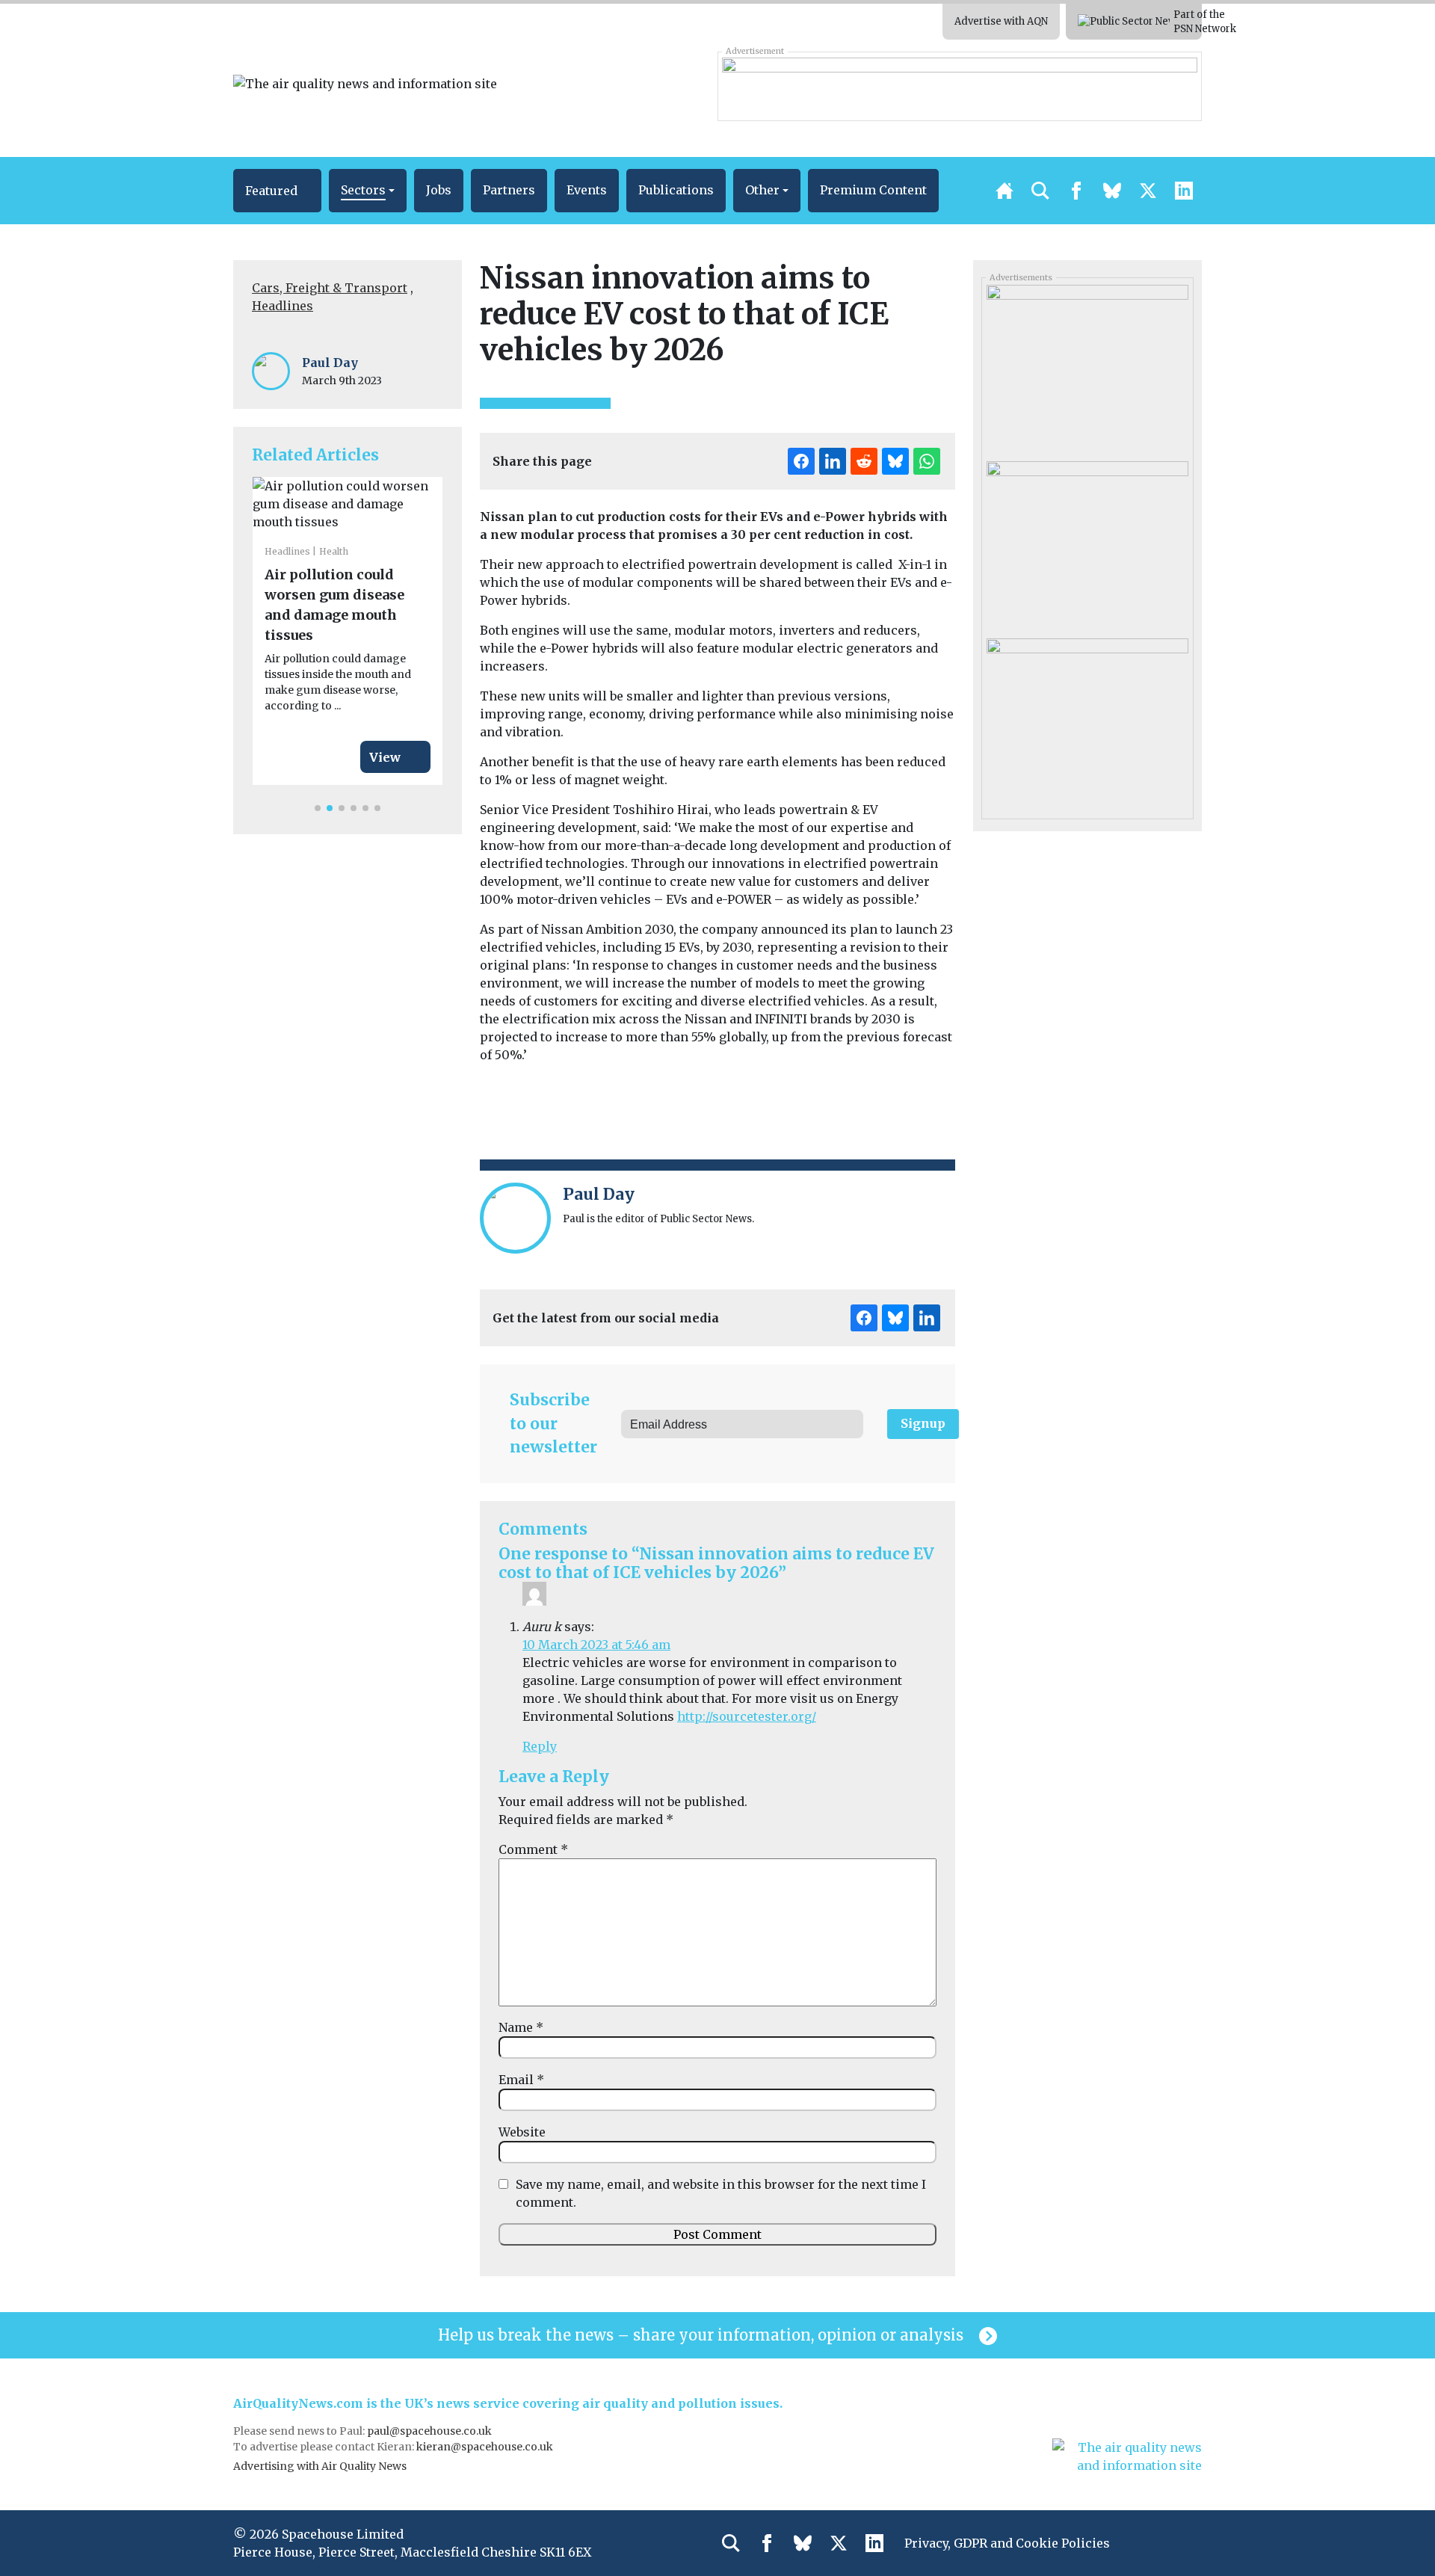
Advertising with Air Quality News (320, 2466)
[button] (277, 191)
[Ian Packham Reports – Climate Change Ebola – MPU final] (1087, 544)
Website (522, 2132)
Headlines (283, 306)
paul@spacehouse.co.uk (430, 2431)
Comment (533, 1849)
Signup (923, 1423)
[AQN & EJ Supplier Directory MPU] (1087, 368)
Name (521, 2027)
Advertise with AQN (1001, 21)
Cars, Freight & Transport (330, 288)
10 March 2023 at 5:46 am (596, 1645)
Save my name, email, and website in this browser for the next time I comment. (721, 2193)
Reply (540, 1746)
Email (521, 2080)
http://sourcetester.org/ (747, 1716)
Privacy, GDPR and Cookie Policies (1007, 2543)
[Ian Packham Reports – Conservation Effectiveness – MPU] (1087, 721)
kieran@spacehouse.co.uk (485, 2447)
